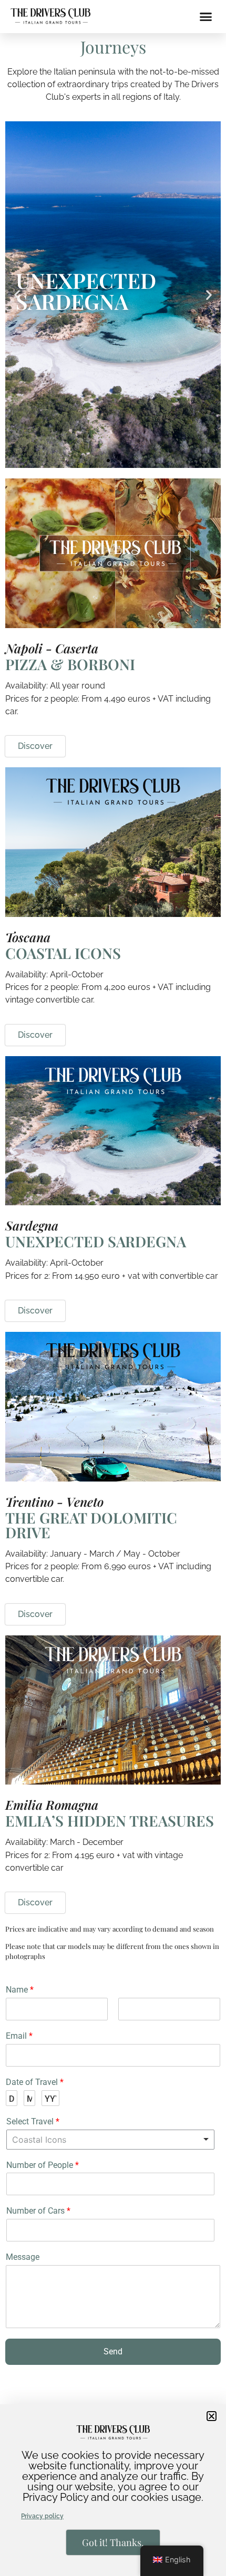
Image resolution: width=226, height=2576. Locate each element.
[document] (113, 1288)
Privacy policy (42, 2516)
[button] (212, 2416)
